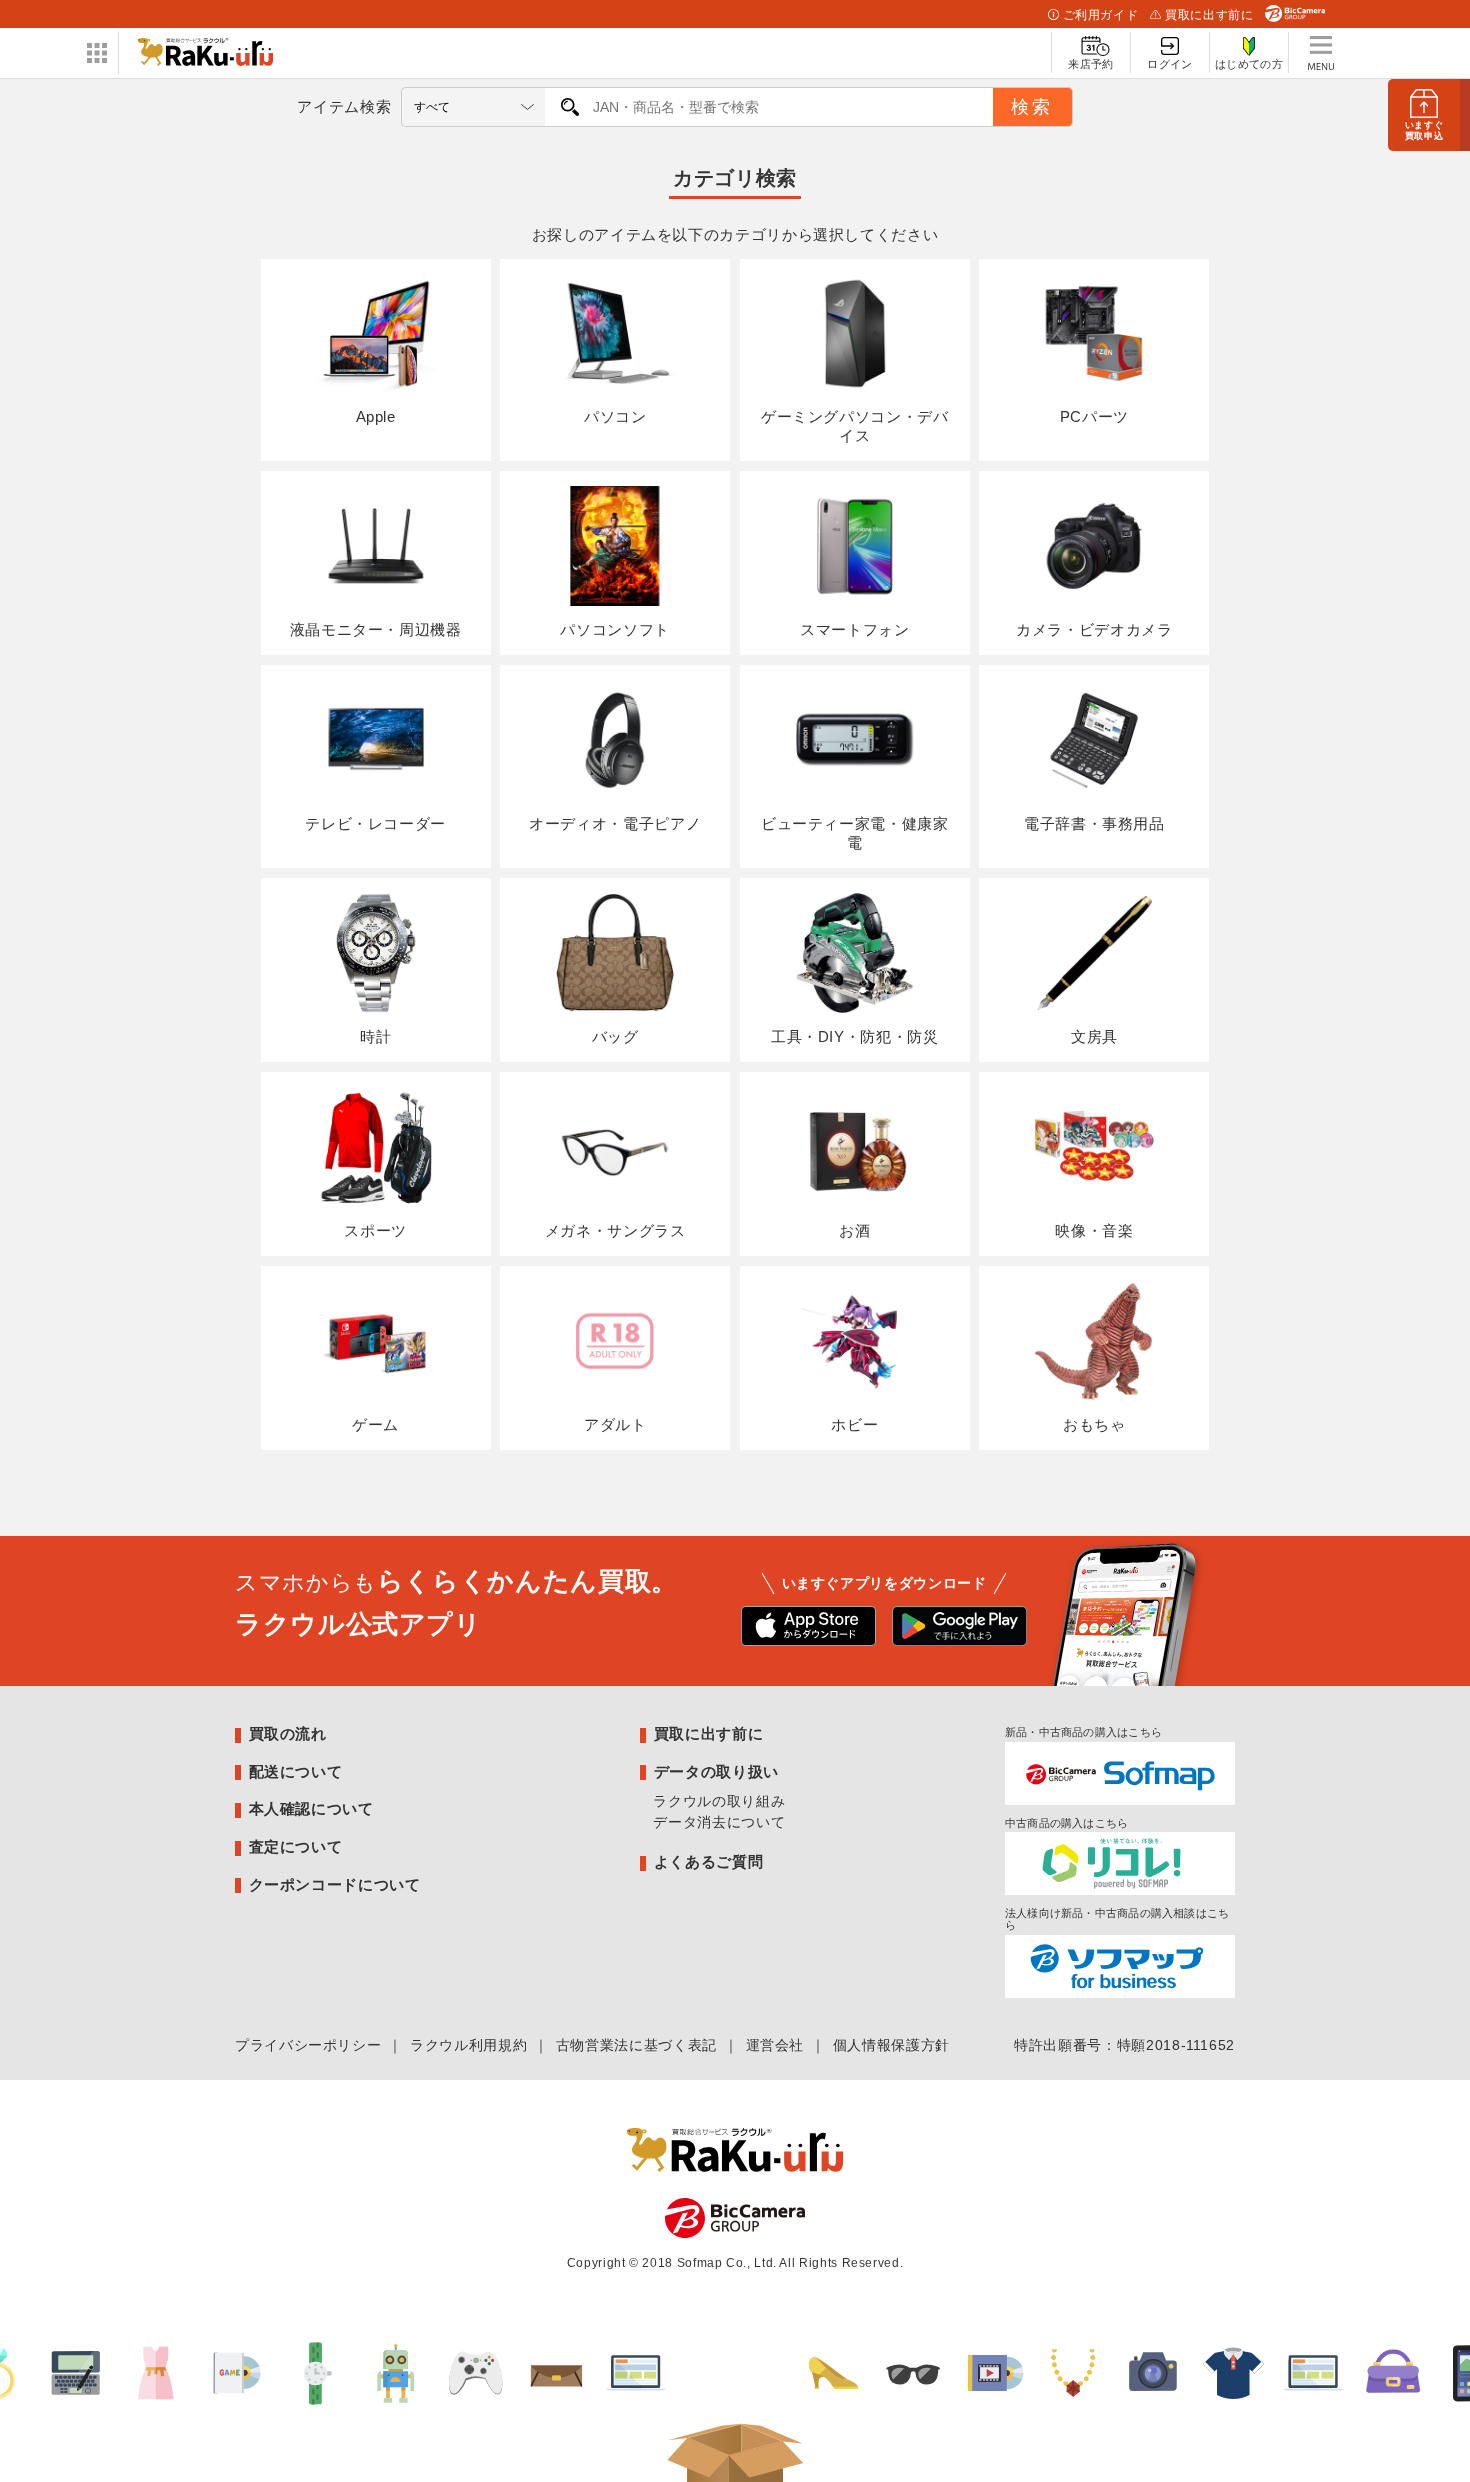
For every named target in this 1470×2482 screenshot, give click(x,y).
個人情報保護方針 (891, 2045)
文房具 (1094, 1036)
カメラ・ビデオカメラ (1094, 629)
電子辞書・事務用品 (1094, 823)
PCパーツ (1094, 416)
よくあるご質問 (708, 1861)
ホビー (854, 1424)
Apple (376, 416)
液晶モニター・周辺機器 (376, 629)
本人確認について (311, 1808)
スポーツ (375, 1230)
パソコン (615, 416)
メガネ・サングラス (615, 1230)
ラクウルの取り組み (719, 1801)
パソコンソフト (614, 629)
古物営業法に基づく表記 (636, 2045)
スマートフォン (854, 629)
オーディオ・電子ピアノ (615, 823)
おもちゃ (1094, 1424)
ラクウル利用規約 (468, 2045)
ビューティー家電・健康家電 (855, 833)
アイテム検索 (344, 106)
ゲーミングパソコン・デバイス (855, 426)
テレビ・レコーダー (375, 823)
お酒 (854, 1230)
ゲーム (375, 1424)
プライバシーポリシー (308, 2045)
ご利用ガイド (1101, 15)
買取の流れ (288, 1733)
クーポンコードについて (335, 1884)
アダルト (615, 1424)
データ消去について (719, 1822)
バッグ (615, 1036)
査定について (296, 1846)
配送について (296, 1771)
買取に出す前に (1209, 15)
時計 (375, 1036)
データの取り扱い (716, 1771)
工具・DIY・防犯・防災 (855, 1036)
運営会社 (775, 2045)
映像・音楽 (1094, 1230)
